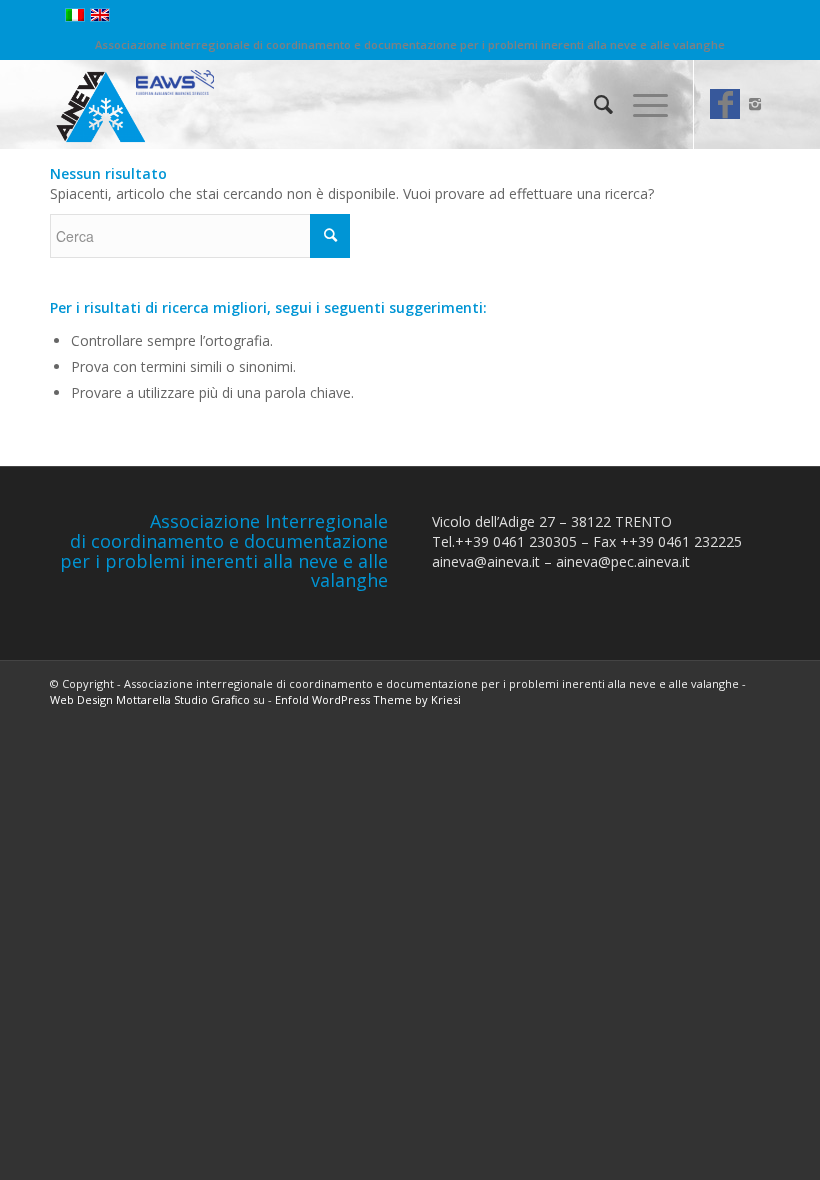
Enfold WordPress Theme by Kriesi (368, 699)
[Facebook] (725, 104)
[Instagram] (755, 104)
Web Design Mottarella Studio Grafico (150, 699)
